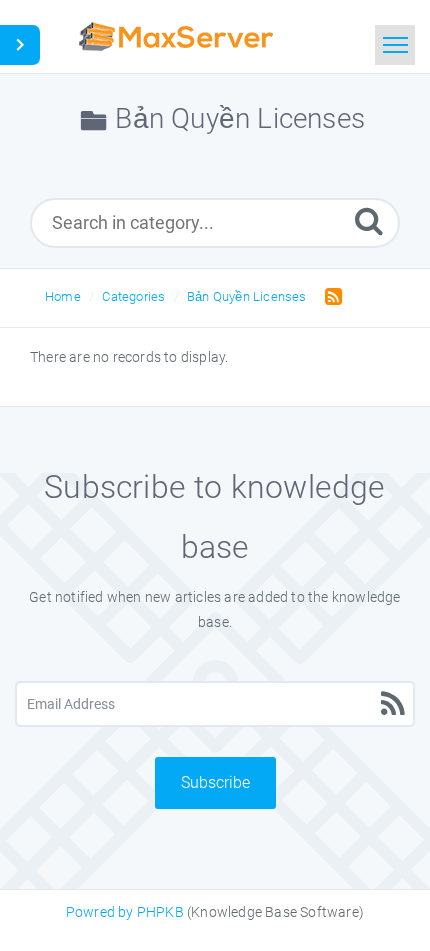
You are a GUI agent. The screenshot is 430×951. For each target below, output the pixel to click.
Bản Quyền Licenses (247, 296)
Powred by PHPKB (125, 912)
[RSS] (329, 296)
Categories (133, 296)
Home (63, 296)
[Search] (369, 220)
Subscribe (215, 782)
